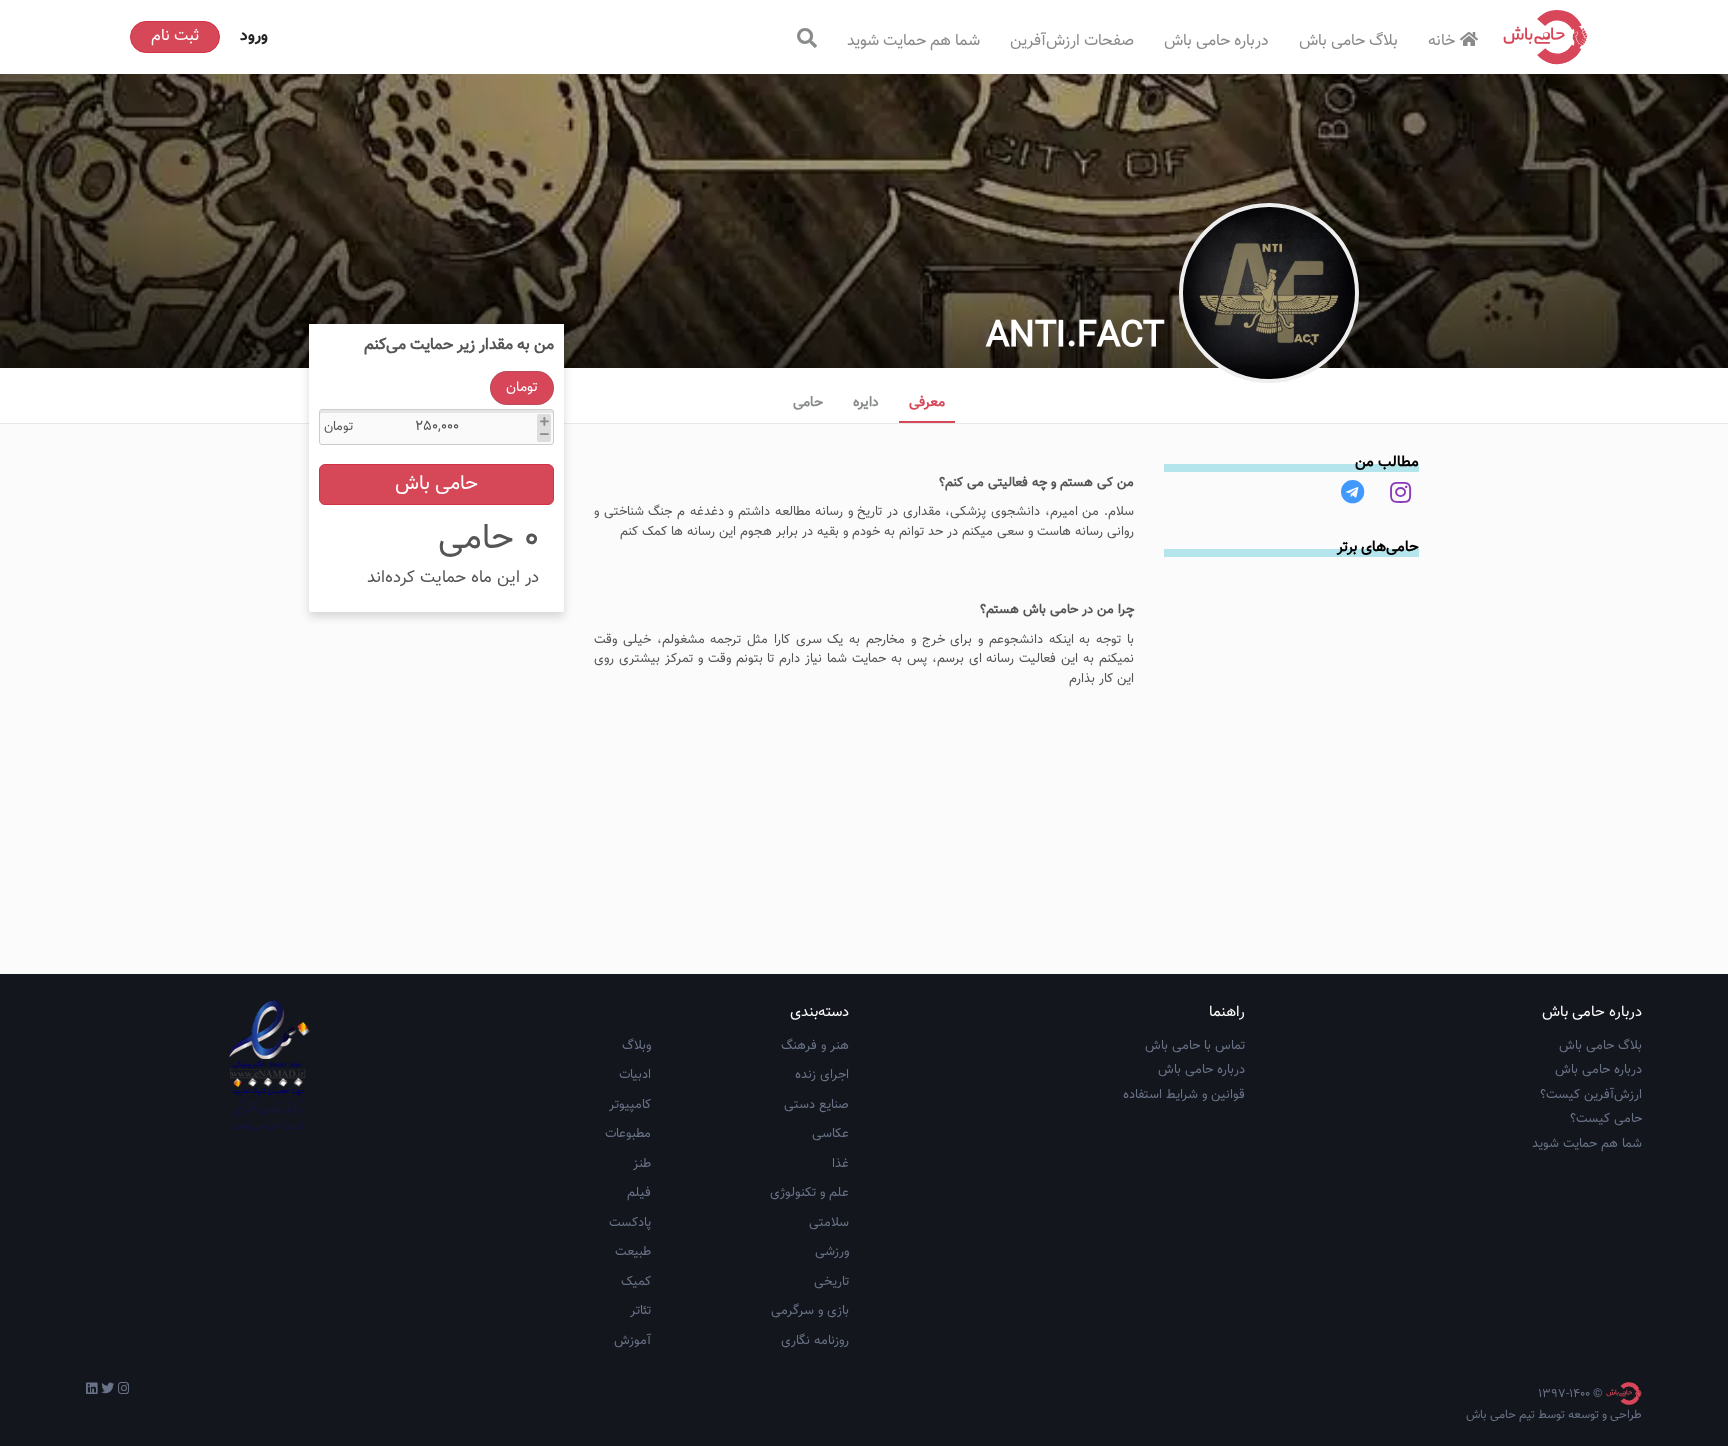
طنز (642, 1164)
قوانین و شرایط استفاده (1184, 1095)
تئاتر (640, 1311)
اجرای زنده (822, 1075)
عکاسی (830, 1134)
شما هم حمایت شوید (913, 41)
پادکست (630, 1223)
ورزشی (832, 1252)
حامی (808, 403)
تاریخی (831, 1282)
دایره (866, 403)
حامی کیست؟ (1606, 1119)
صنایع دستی (816, 1105)
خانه (1441, 41)
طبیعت (633, 1252)
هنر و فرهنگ (815, 1046)
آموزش (632, 1341)
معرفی (927, 403)
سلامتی (829, 1223)
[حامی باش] (1546, 37)
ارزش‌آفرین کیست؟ (1591, 1095)
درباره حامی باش (1216, 41)
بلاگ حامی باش (1348, 41)
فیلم (639, 1193)
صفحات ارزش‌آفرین (1072, 41)
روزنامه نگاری (815, 1341)
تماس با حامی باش (1195, 1046)
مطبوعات (628, 1134)
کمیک (636, 1282)
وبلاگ (636, 1046)
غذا (840, 1164)
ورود (254, 36)
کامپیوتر (630, 1105)
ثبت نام (175, 36)
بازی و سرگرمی (810, 1311)
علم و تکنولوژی (809, 1193)
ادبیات (635, 1075)
